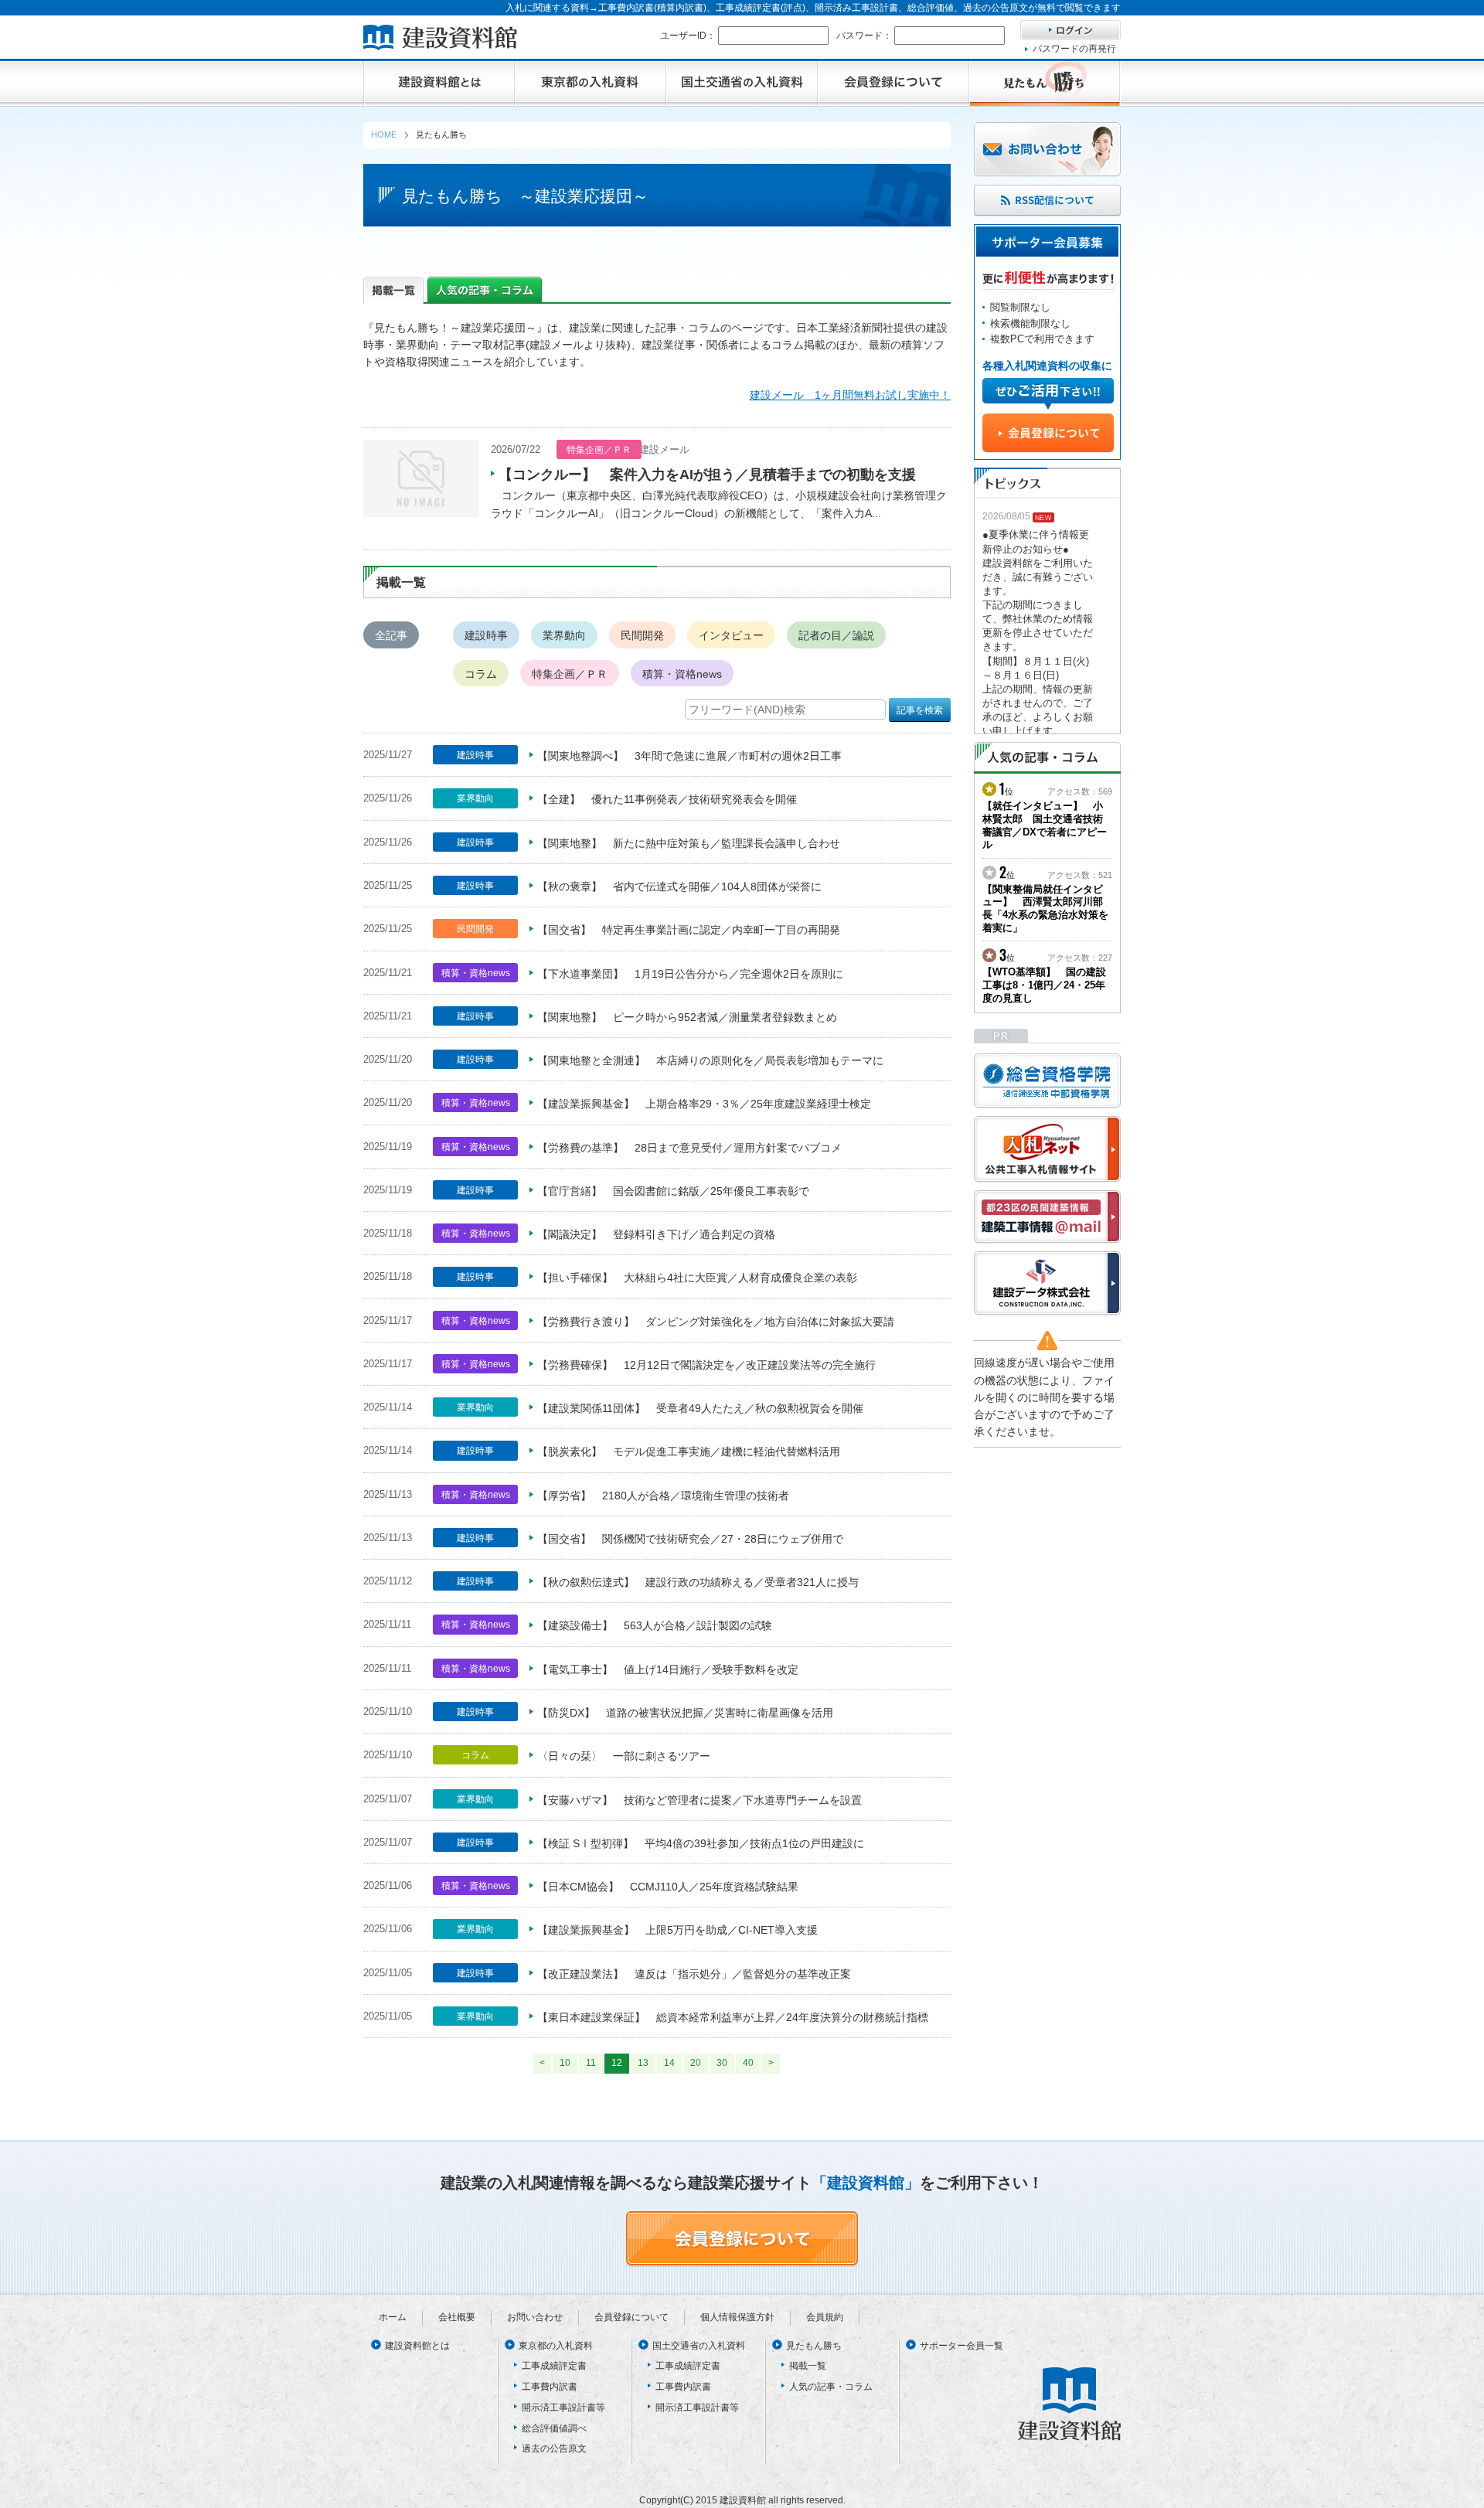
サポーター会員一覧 (962, 2346)
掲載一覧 (808, 2366)
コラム (481, 674)
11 (591, 2063)
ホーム (393, 2317)
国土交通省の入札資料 (699, 2346)
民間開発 (642, 635)
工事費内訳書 (550, 2387)
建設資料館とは (417, 2346)
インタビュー (731, 635)
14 (669, 2063)
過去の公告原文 (554, 2448)
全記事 (391, 635)
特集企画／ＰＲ (570, 674)
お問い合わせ (535, 2317)
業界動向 (564, 635)
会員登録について (631, 2317)
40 (748, 2063)
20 (696, 2063)
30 (722, 2063)
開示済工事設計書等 (563, 2408)
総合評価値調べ (554, 2428)
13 (643, 2063)
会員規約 (825, 2317)
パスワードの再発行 (1074, 49)
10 (565, 2063)
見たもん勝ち (814, 2346)
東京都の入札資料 (556, 2346)
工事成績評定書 (554, 2366)
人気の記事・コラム (831, 2387)
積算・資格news (682, 674)
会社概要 (457, 2317)
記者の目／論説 (836, 635)
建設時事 (486, 635)
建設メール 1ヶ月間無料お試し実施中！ (850, 395)
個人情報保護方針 (737, 2317)
